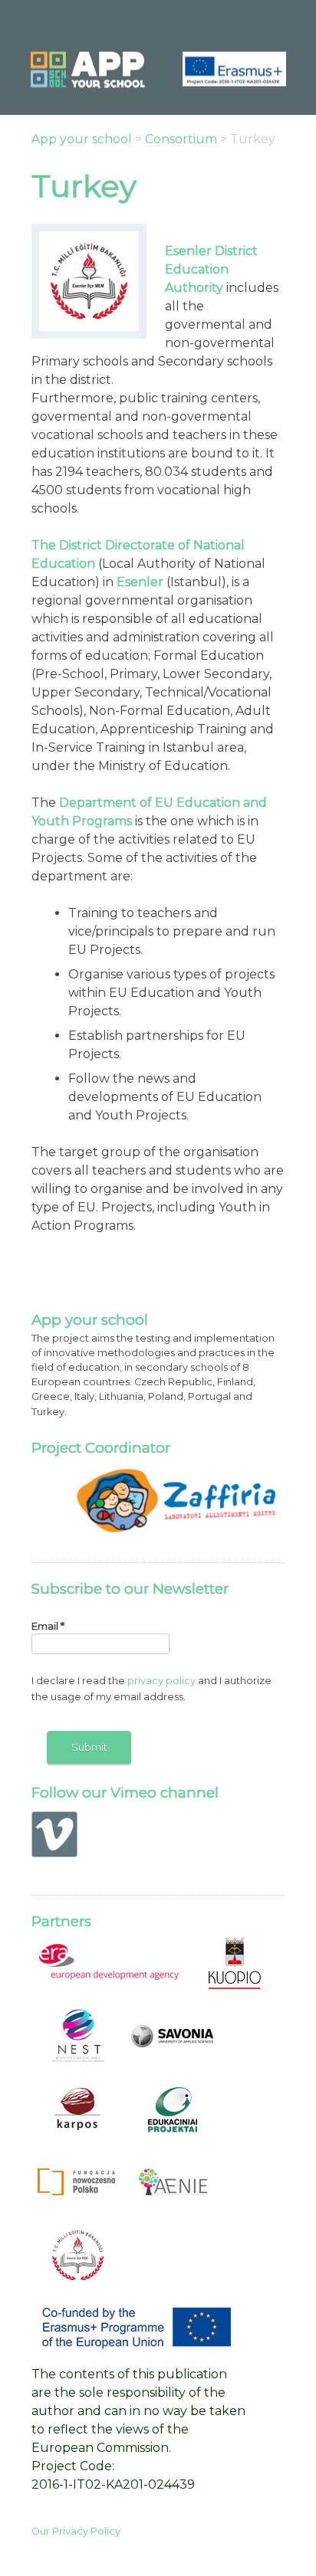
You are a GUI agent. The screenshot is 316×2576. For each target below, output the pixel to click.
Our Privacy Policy (76, 2531)
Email (48, 1626)
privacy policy (161, 1681)
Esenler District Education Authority (211, 269)
